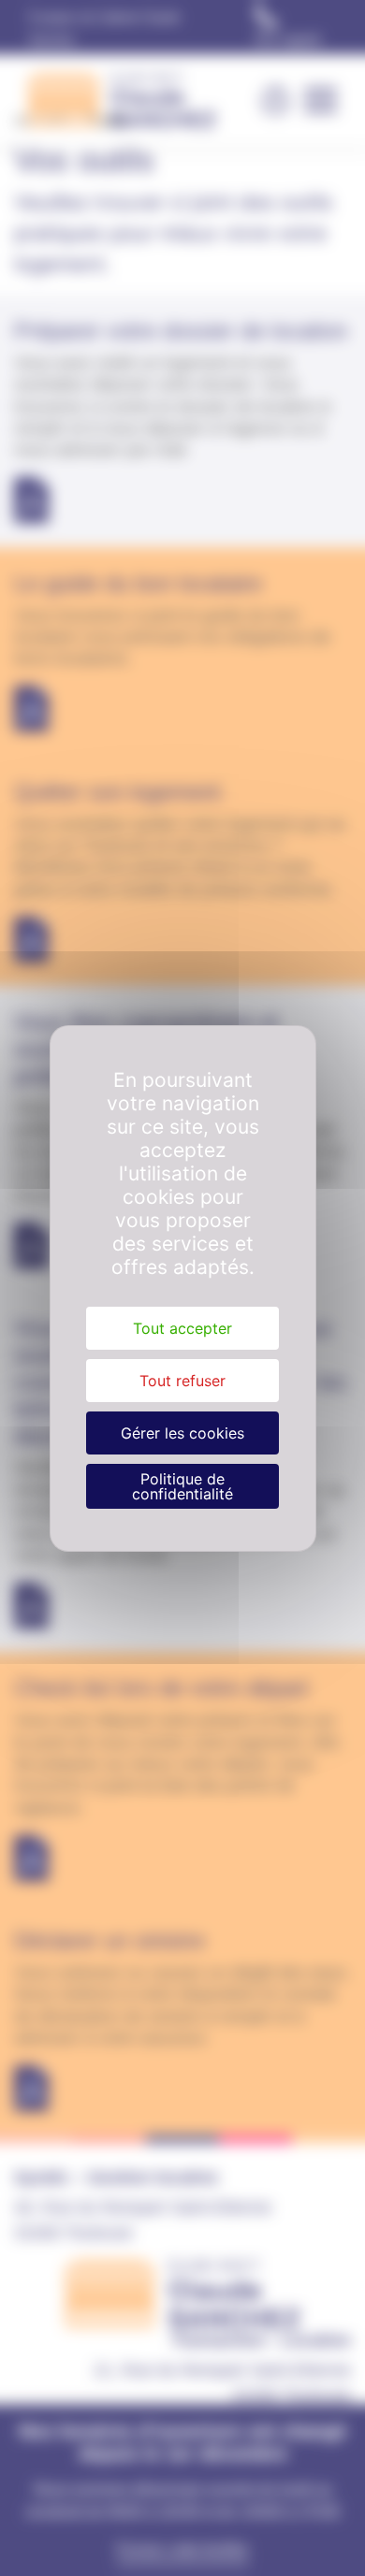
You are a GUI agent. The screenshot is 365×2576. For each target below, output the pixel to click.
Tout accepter (182, 1328)
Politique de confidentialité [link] (182, 1486)
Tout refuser (182, 1381)
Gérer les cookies (182, 1433)
